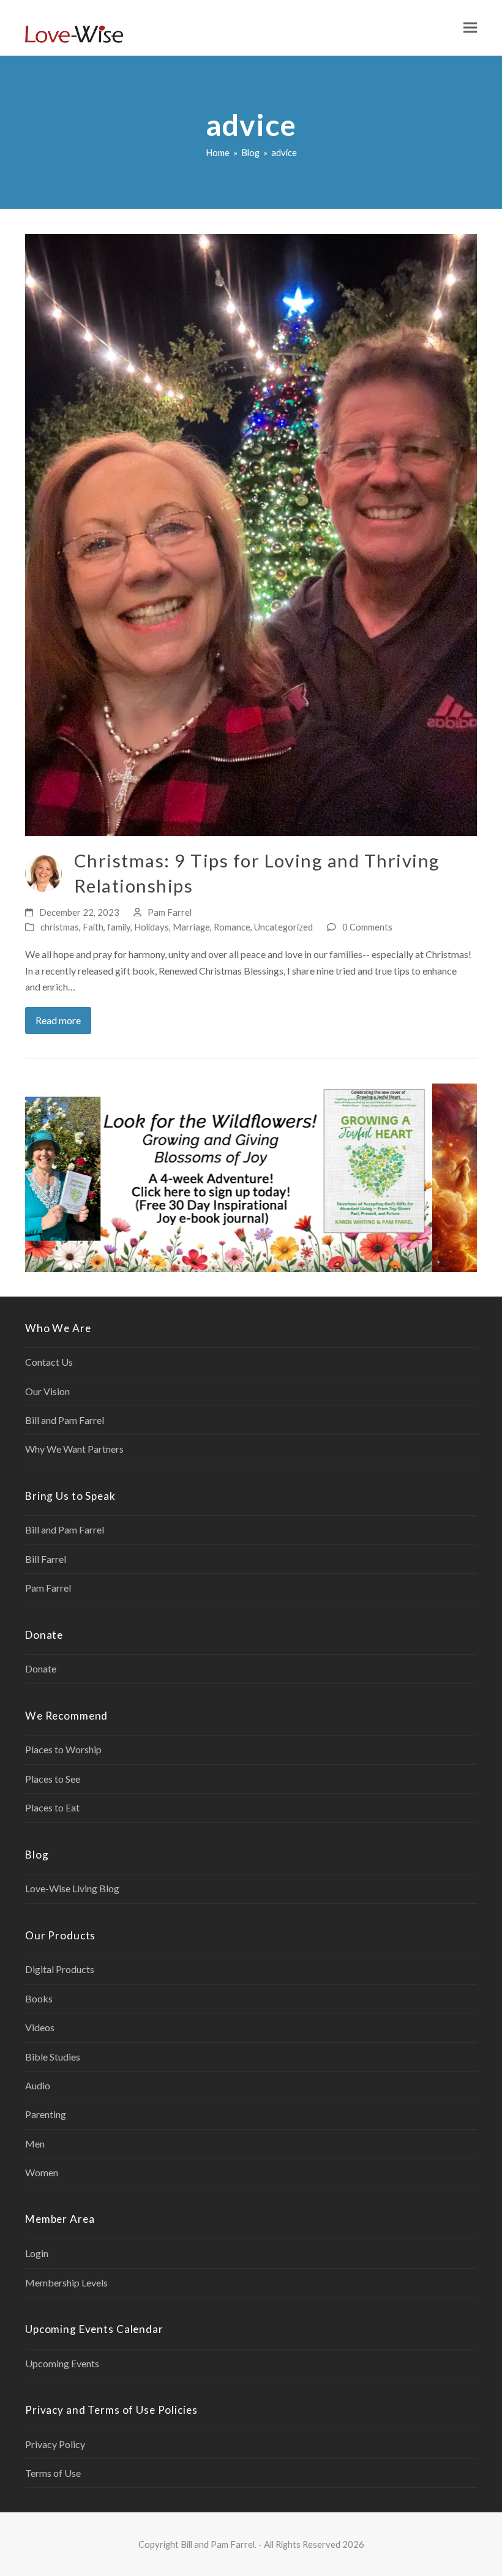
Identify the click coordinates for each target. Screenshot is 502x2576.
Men (35, 2144)
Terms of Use (53, 2473)
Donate (41, 1668)
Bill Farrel (46, 1559)
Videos (40, 2027)
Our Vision (47, 1391)
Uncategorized (283, 927)
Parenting (46, 2114)
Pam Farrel (170, 912)
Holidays (152, 927)
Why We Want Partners (74, 1449)
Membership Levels (66, 2282)
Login (37, 2253)
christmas (60, 927)
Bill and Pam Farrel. (219, 2544)
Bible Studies (53, 2057)
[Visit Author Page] (43, 872)
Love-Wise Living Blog (72, 1888)
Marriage (191, 927)
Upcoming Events (62, 2363)
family (119, 927)
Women (42, 2172)
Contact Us (49, 1362)
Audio (38, 2085)
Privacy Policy (55, 2444)
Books (39, 1998)
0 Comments (367, 927)
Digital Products (60, 1969)
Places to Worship (63, 1749)
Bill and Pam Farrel (65, 1420)
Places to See (53, 1779)
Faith (93, 927)
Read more (58, 1020)
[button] (470, 28)
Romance (232, 927)
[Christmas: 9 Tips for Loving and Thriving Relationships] (251, 534)
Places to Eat (52, 1807)
